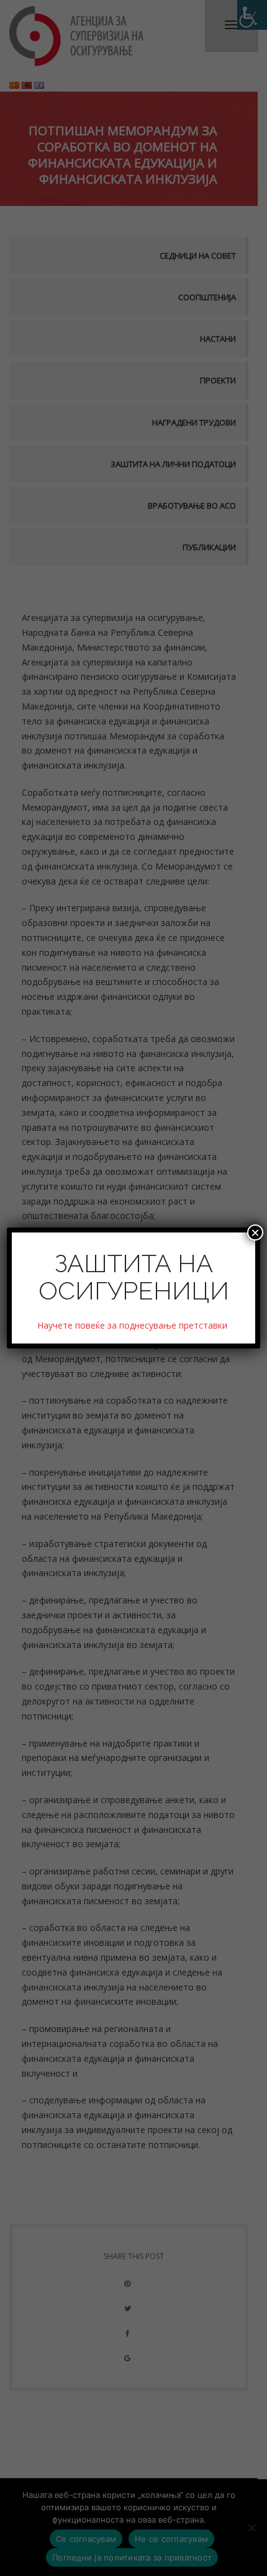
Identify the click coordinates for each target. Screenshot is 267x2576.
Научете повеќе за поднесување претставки (133, 1325)
